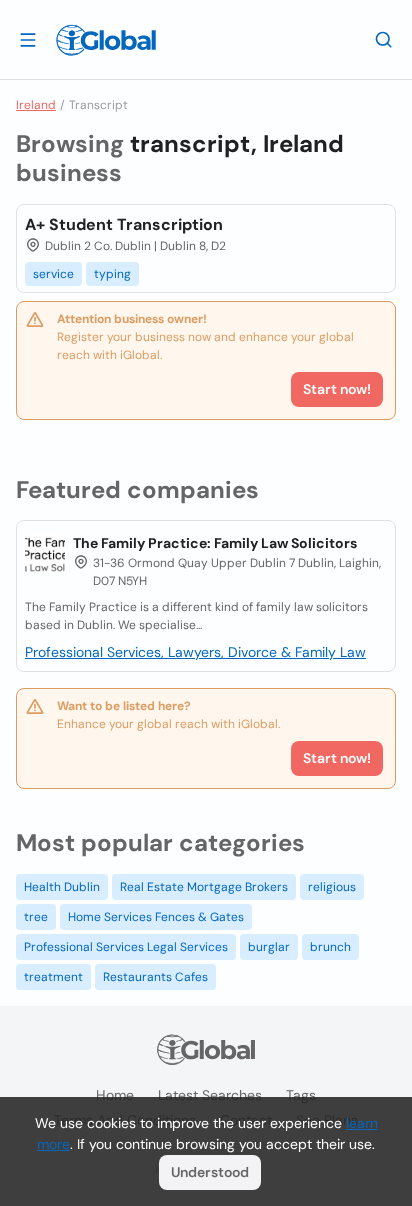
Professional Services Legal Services (126, 947)
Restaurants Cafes (155, 977)
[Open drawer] (28, 39)
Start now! (337, 758)
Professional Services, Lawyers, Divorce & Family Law (195, 652)
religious (332, 887)
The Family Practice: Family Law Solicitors (215, 543)
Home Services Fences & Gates (156, 917)
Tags (301, 1095)
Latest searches (210, 1095)
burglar (269, 947)
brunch (330, 947)
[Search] (384, 39)
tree (36, 917)
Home (115, 1095)
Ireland (36, 105)
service (53, 274)
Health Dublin (62, 887)
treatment (53, 977)
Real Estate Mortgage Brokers (204, 887)
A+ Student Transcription (124, 224)
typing (112, 274)
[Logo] (106, 40)
